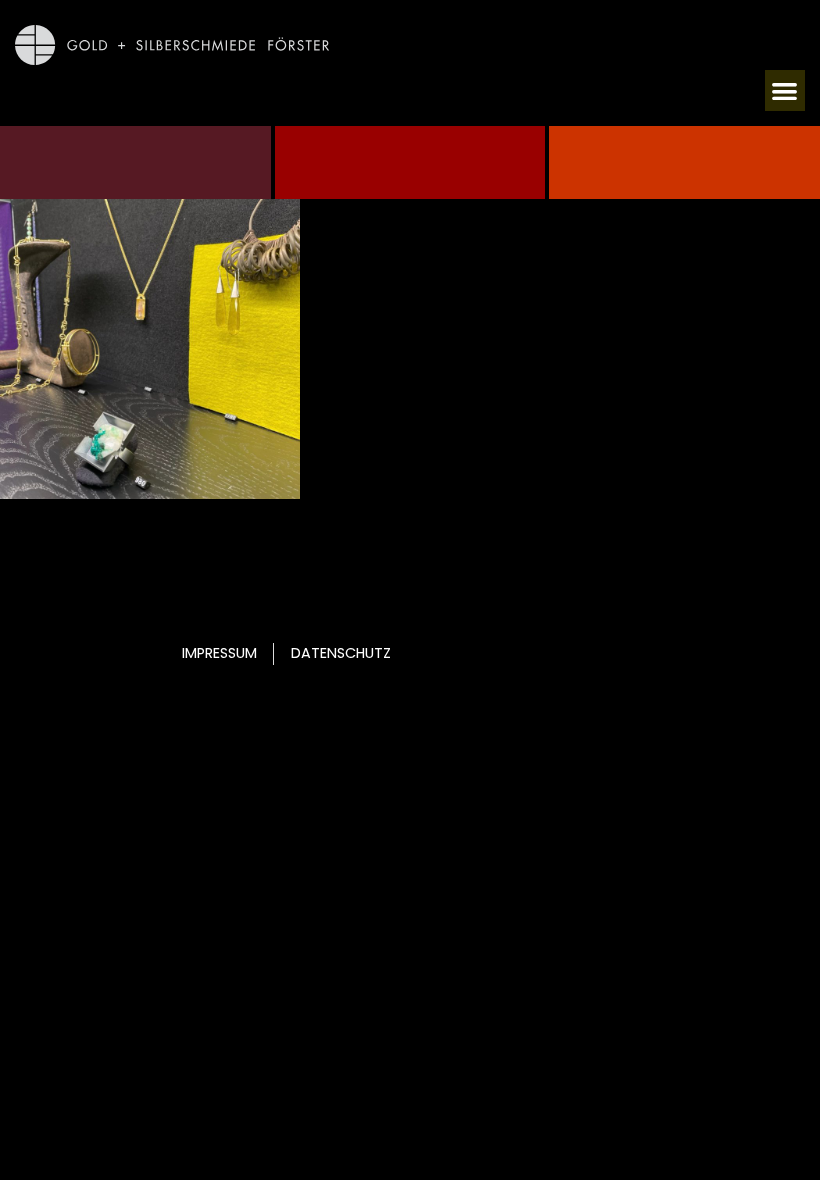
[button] (785, 90)
